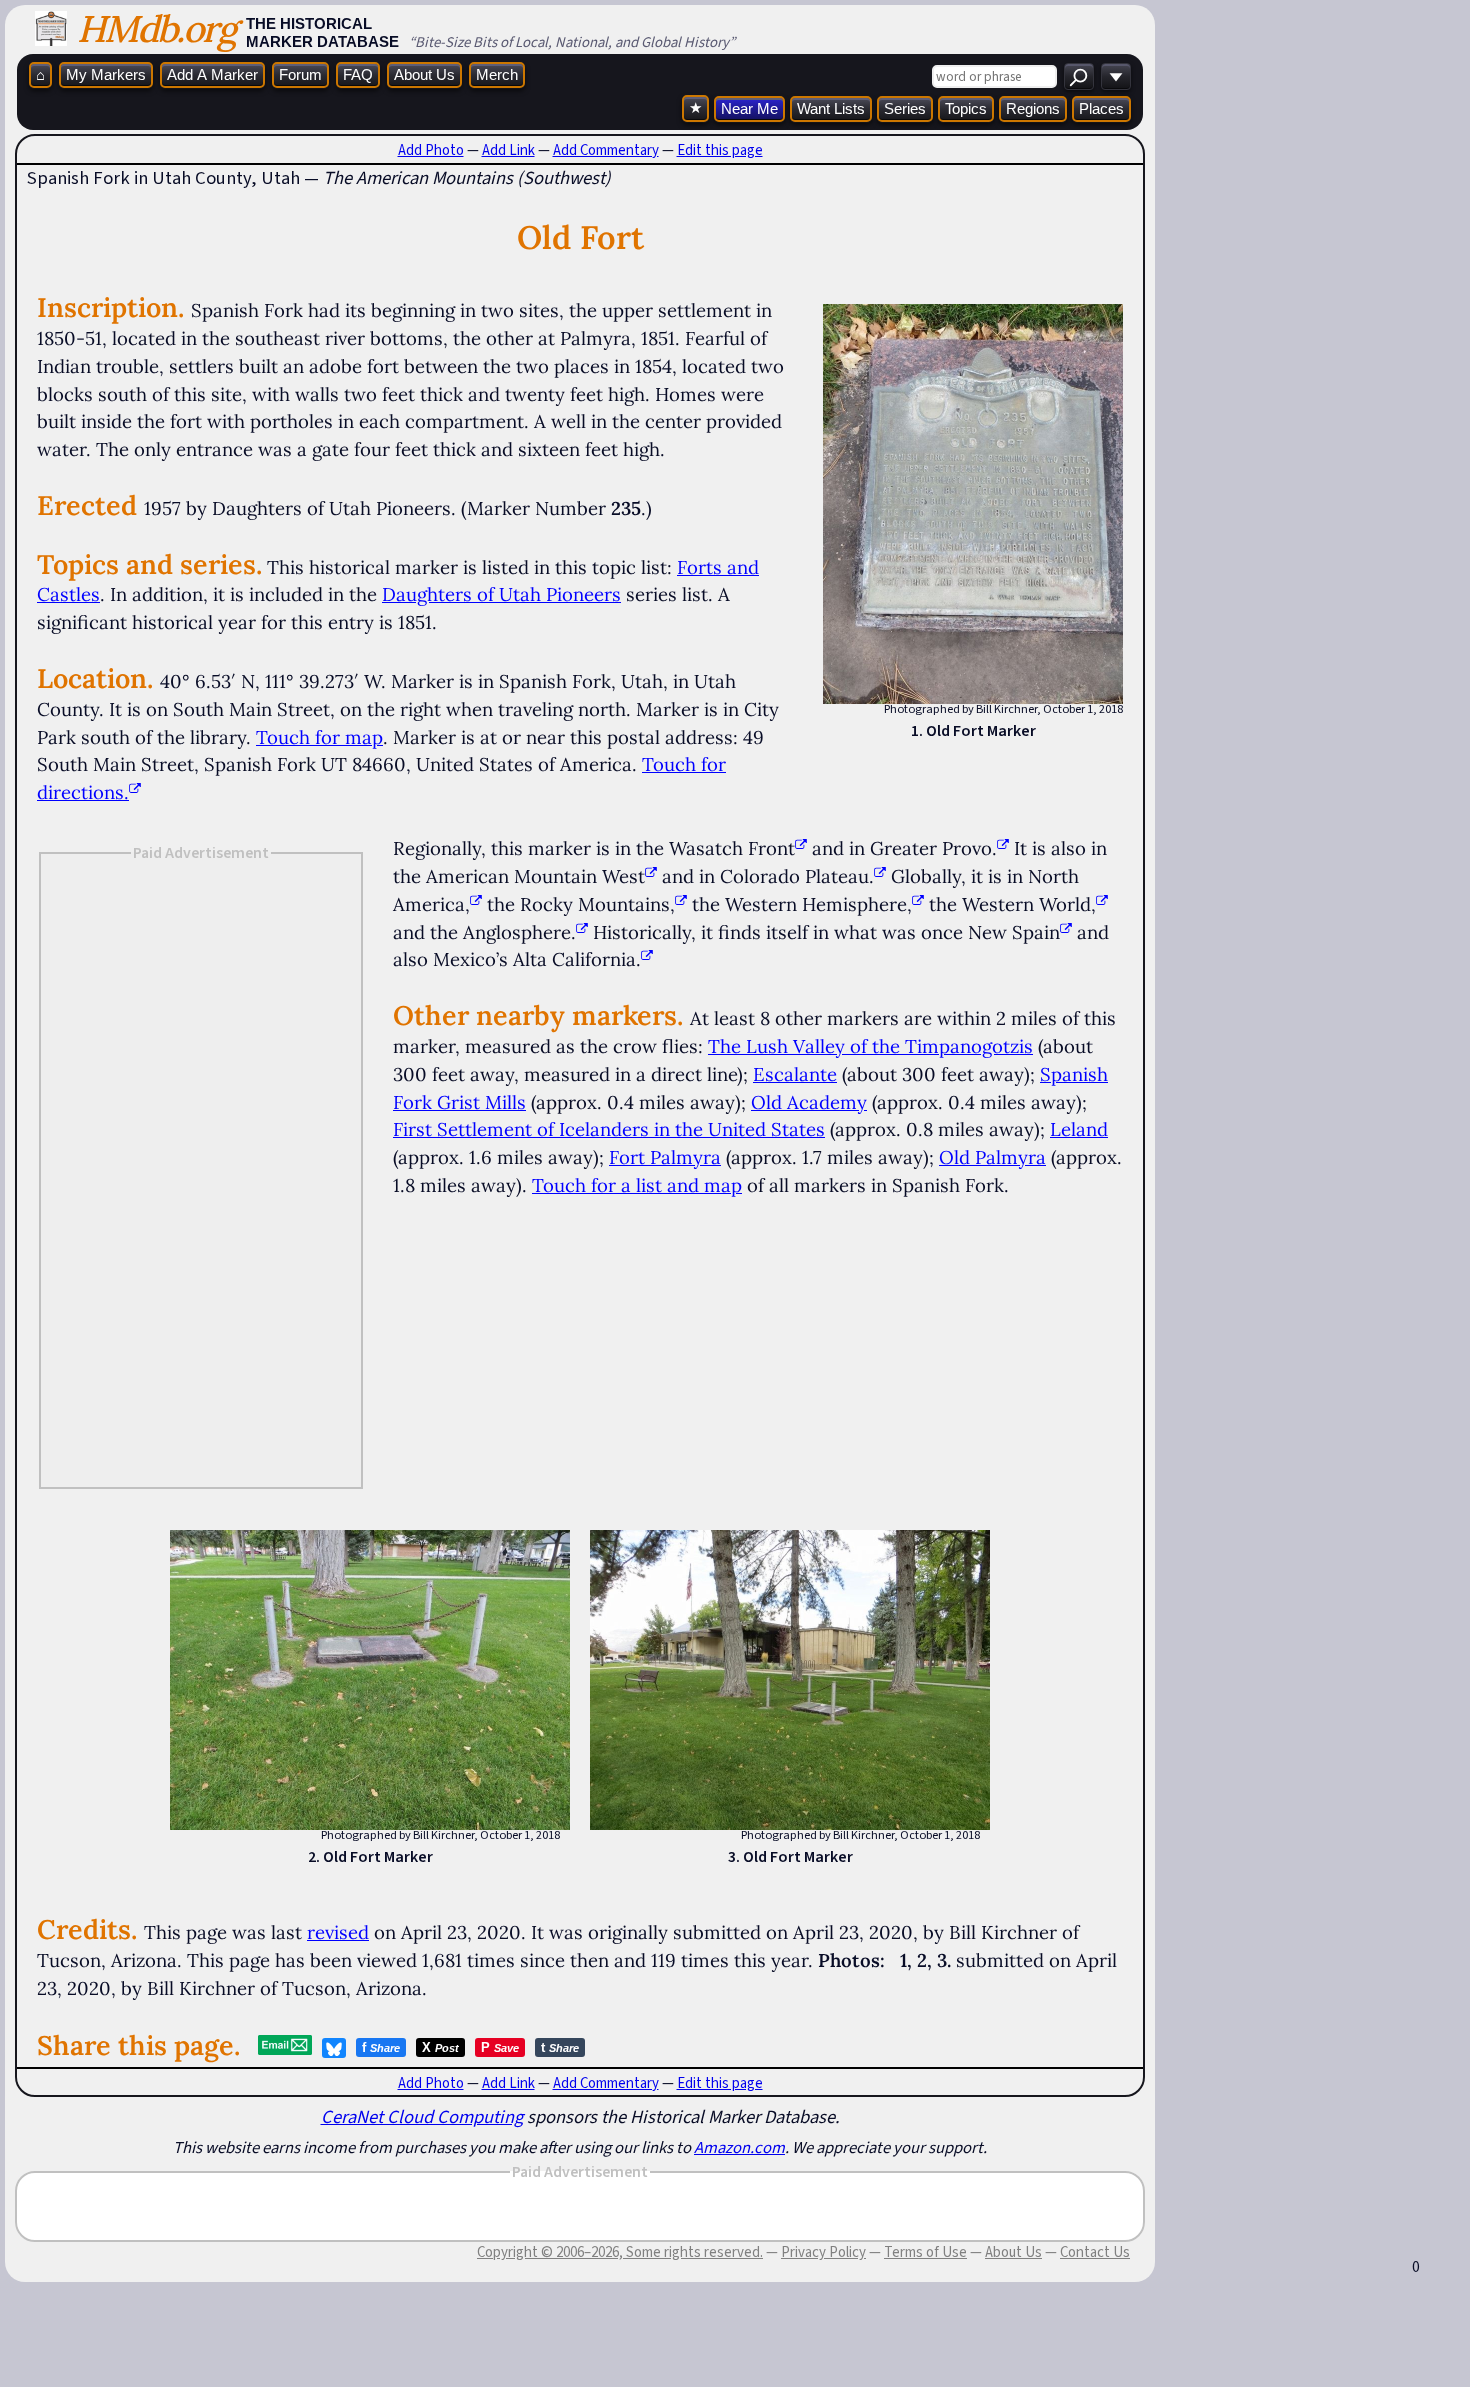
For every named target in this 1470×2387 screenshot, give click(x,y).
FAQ (358, 74)
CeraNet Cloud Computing (422, 2116)
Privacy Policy (823, 2252)
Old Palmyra (992, 1157)
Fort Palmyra (665, 1157)
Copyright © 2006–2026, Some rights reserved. (620, 2252)
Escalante (795, 1074)
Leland (1079, 1129)
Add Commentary (606, 150)
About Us (424, 74)
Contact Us (1095, 2252)
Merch (497, 74)
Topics (966, 108)
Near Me (749, 108)
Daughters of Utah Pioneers (501, 594)
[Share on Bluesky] (334, 2048)
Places (1101, 108)
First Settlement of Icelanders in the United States (609, 1129)
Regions (1033, 108)
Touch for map (319, 737)
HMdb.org (156, 28)
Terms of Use (925, 2252)
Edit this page (720, 150)
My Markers (106, 74)
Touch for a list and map (637, 1185)
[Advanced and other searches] (1116, 76)
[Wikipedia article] (801, 848)
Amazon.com (739, 2147)
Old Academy (809, 1102)
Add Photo (431, 150)
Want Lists (831, 108)
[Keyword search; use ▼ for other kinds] (1079, 76)
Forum (300, 74)
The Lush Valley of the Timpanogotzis (870, 1046)
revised (338, 1932)
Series (905, 108)
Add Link (508, 150)
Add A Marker (212, 74)
